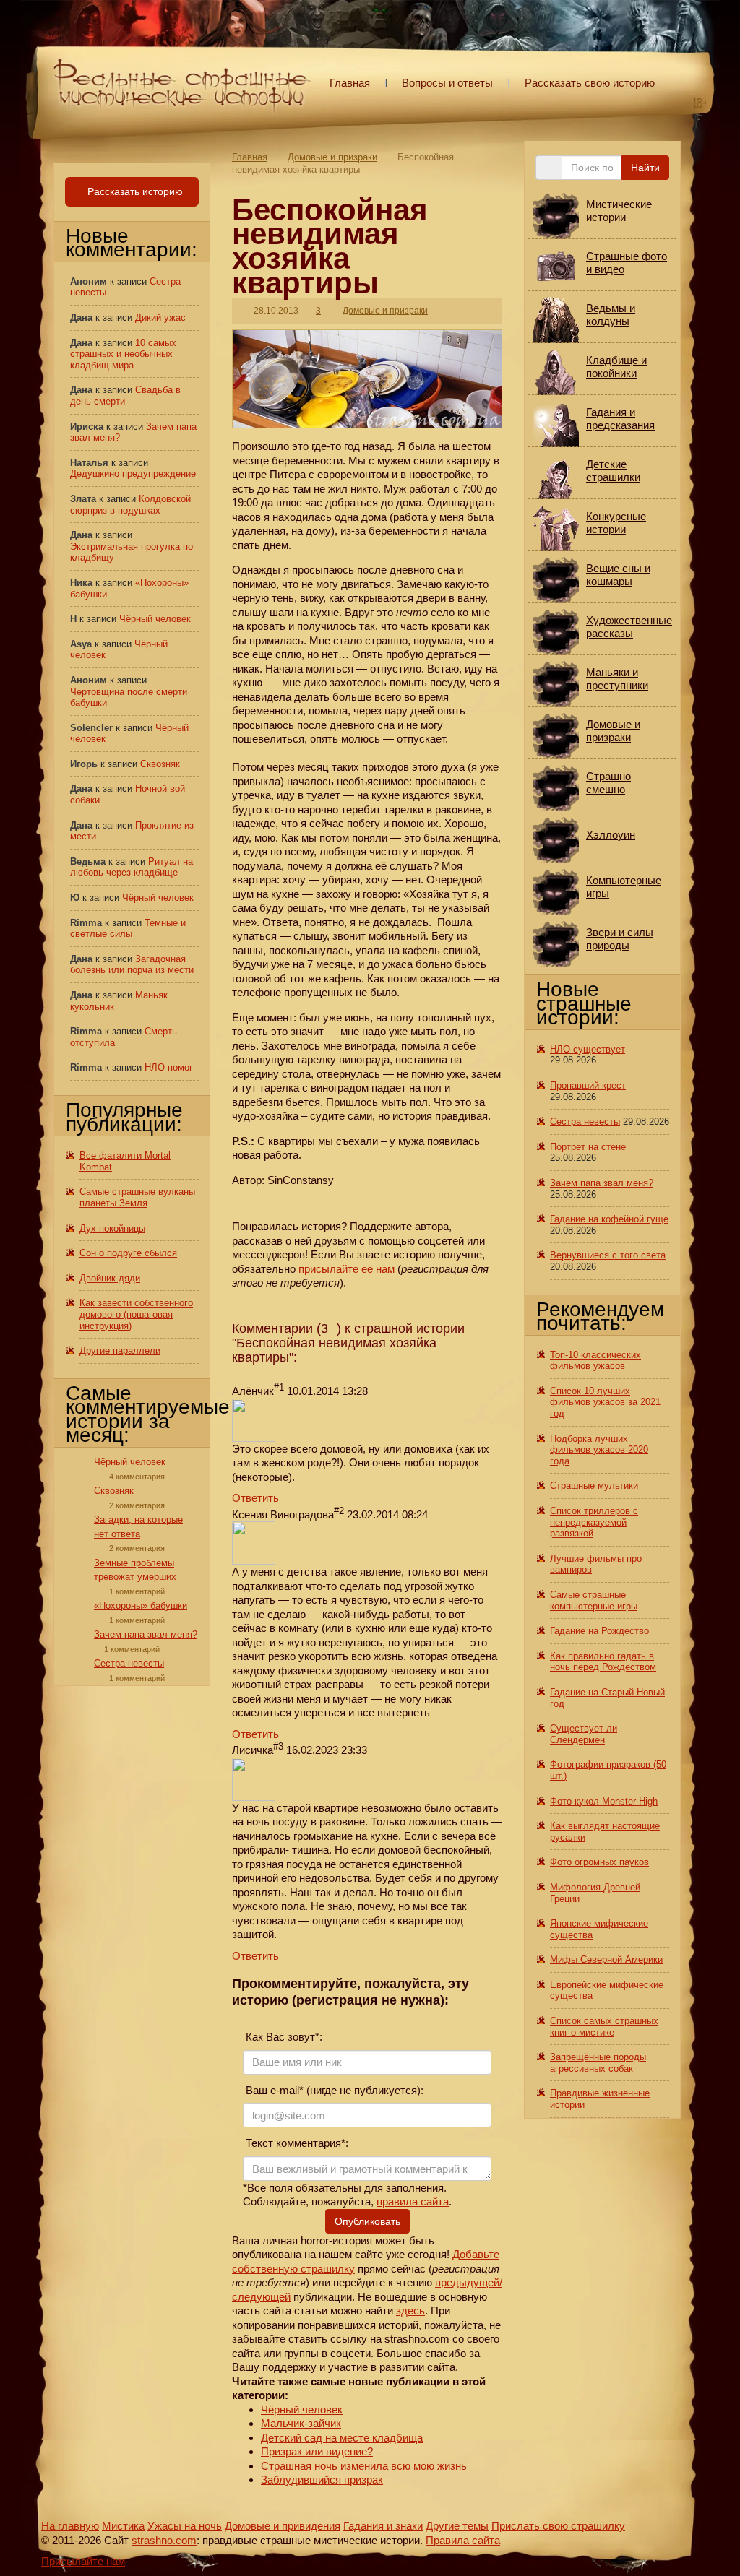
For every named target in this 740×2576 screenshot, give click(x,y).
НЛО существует (588, 1049)
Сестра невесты (129, 1663)
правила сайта (413, 2201)
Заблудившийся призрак (322, 2480)
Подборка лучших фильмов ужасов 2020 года (599, 1450)
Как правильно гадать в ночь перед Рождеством (603, 1662)
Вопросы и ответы (447, 83)
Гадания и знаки (383, 2526)
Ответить (255, 1498)
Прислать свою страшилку (558, 2526)
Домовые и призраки (332, 157)
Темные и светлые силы (128, 929)
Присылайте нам (83, 2561)
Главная (350, 83)
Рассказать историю (134, 191)
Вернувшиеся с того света (608, 1255)
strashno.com (164, 2540)
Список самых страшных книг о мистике (604, 2027)
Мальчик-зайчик (301, 2423)
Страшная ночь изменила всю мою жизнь (364, 2466)
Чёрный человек (302, 2409)
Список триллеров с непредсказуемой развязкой (594, 1522)
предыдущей (467, 2282)
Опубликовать (367, 2221)
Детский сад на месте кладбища (342, 2438)
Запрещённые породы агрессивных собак (598, 2063)
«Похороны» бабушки (141, 1605)
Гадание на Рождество (599, 1631)
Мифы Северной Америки (606, 1959)
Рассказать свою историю (590, 83)
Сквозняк (160, 764)
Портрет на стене (588, 1147)
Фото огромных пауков (599, 1862)
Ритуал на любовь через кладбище (132, 867)
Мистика (123, 2526)
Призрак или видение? (317, 2451)
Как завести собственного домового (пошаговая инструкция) (136, 1314)
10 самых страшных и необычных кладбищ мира (123, 354)
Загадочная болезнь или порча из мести (132, 965)
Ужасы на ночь (185, 2526)
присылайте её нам (347, 1269)
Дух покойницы (112, 1228)
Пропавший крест (588, 1085)
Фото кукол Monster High (604, 1801)
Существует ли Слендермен (584, 1734)
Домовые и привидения (283, 2526)
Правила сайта (463, 2540)
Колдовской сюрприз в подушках (130, 505)
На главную (70, 2526)
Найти (645, 168)
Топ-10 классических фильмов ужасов (595, 1361)
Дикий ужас (160, 317)
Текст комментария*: (296, 2143)
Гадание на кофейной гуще (609, 1219)
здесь (410, 2311)
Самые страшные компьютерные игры (594, 1600)
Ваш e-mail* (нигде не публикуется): (333, 2090)
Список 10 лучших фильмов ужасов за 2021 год (605, 1402)
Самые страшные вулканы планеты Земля (137, 1197)
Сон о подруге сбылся (128, 1253)
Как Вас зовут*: (283, 2037)
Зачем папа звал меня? (146, 1634)
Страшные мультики (594, 1486)
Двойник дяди (110, 1278)
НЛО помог (169, 1067)
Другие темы (457, 2526)
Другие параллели (120, 1350)
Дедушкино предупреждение (133, 474)
